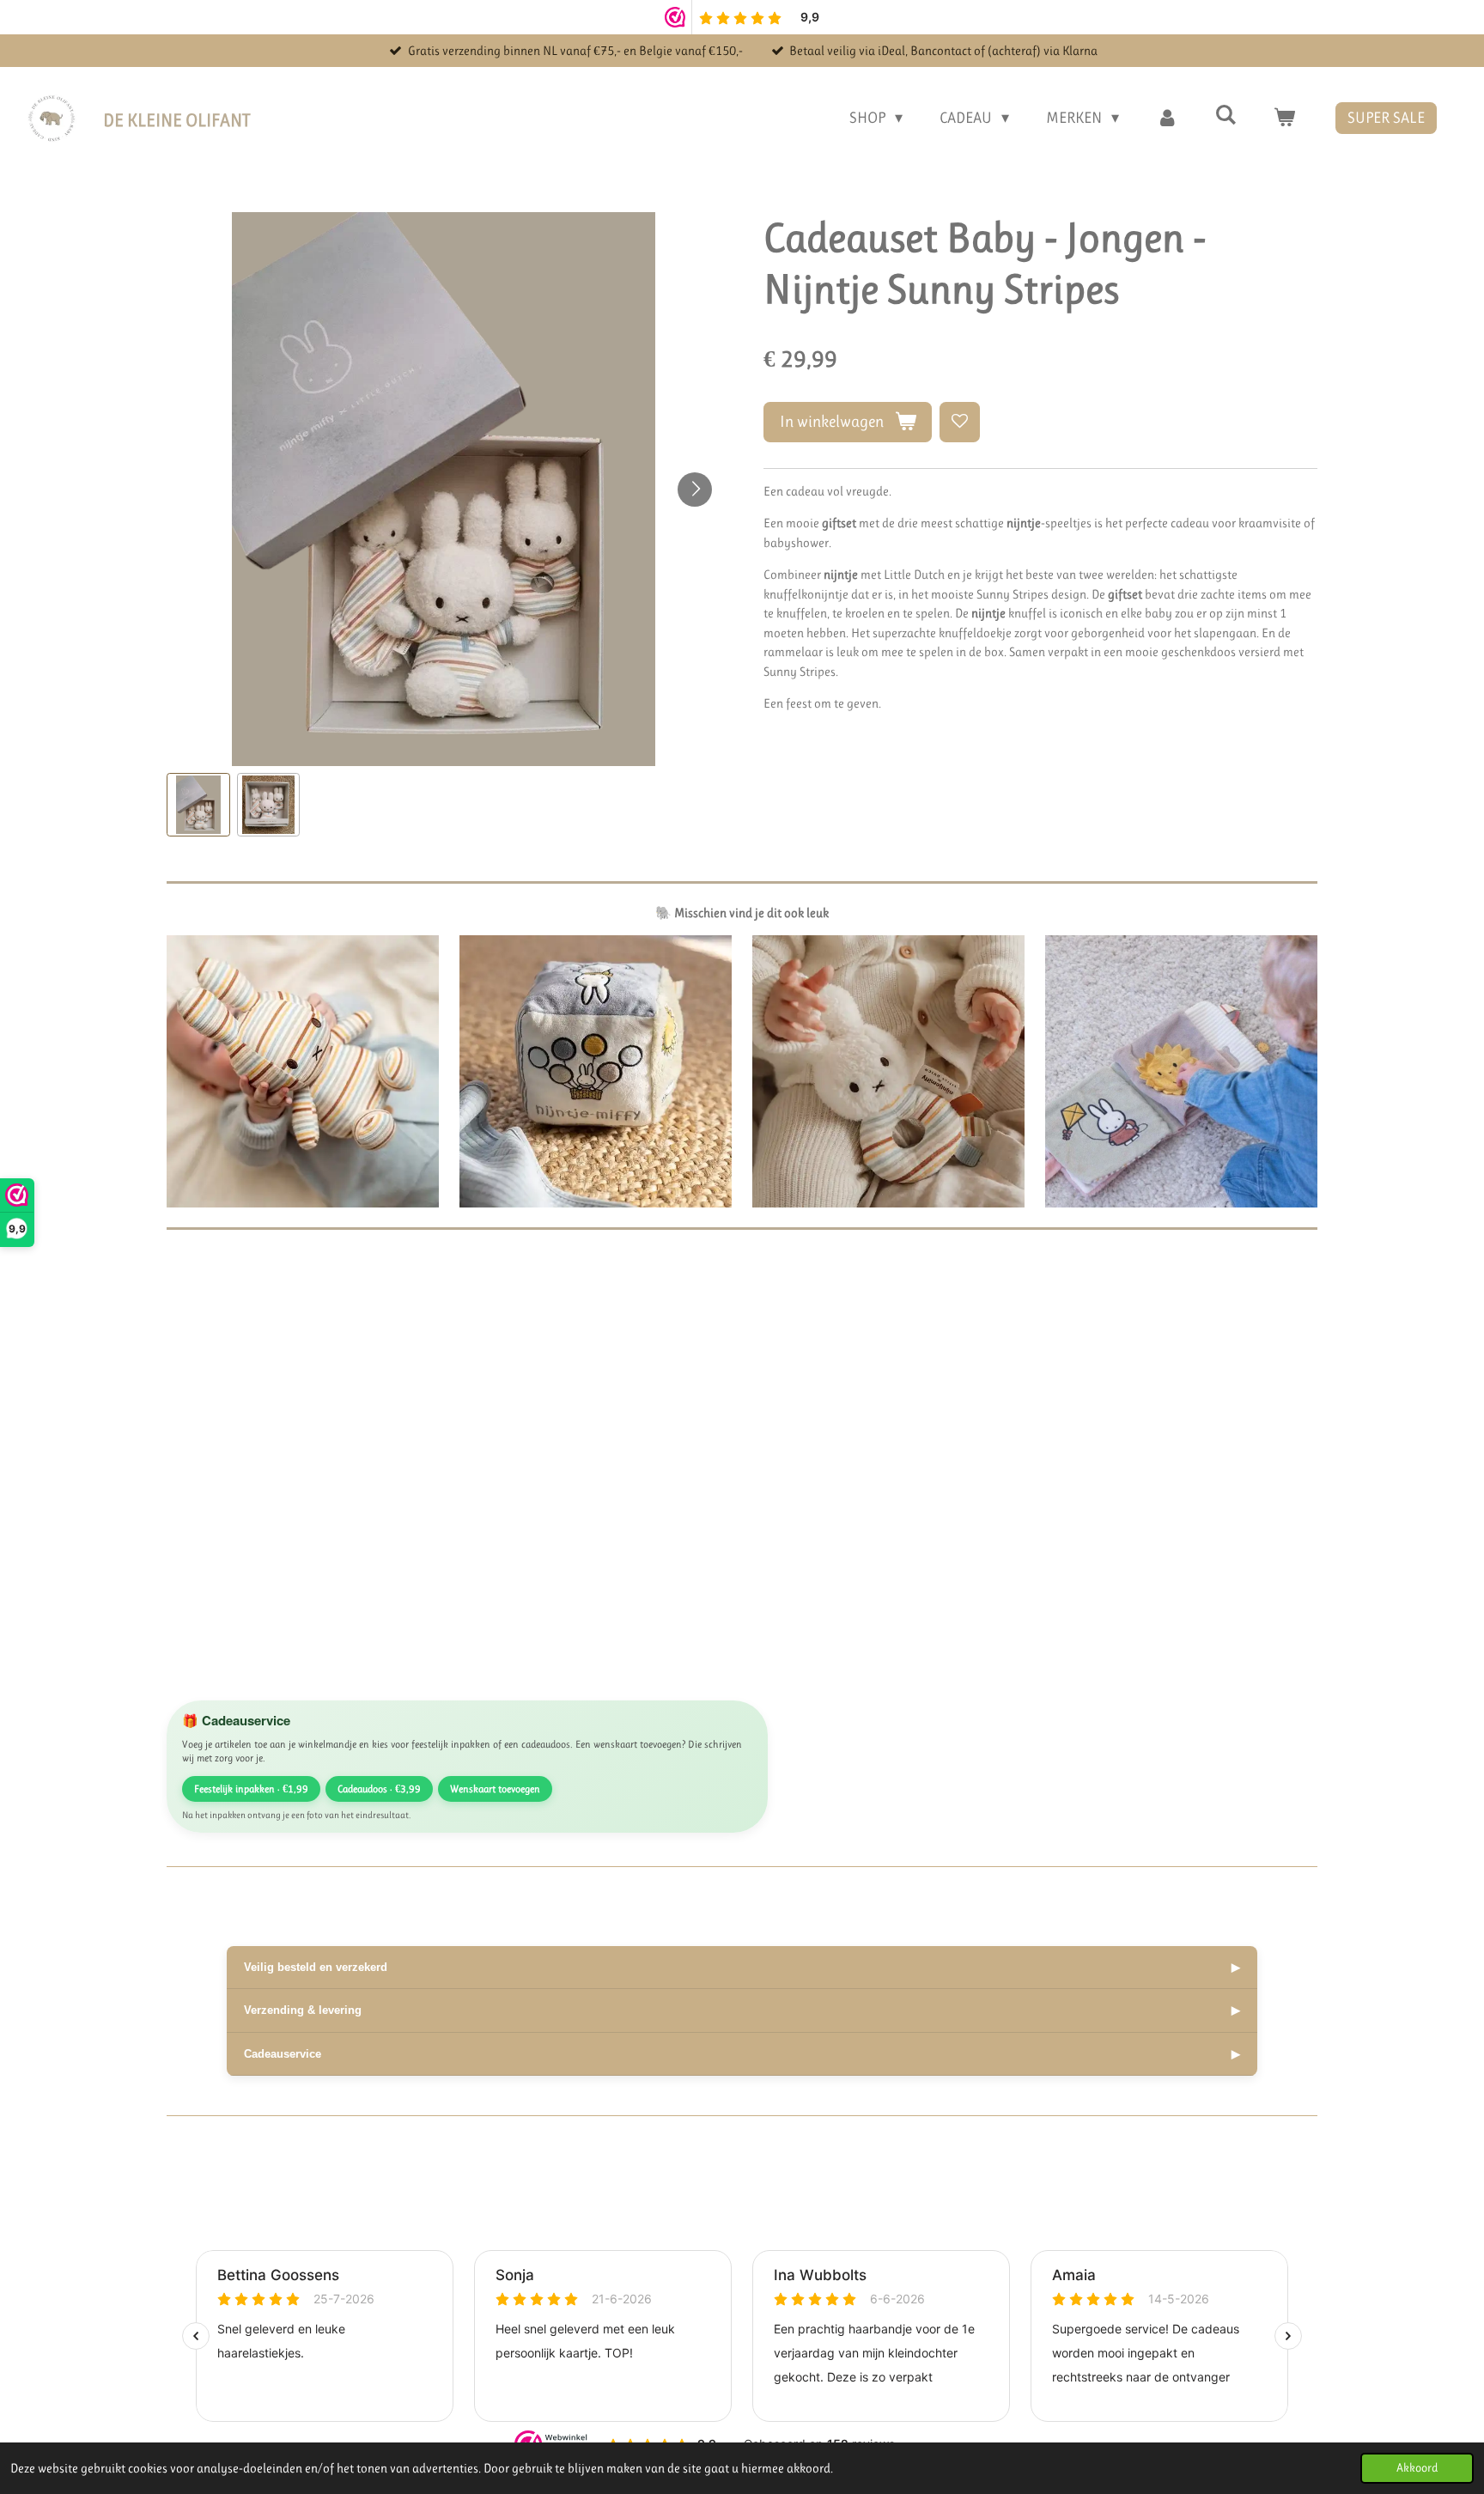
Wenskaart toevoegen (495, 1789)
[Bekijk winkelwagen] (1284, 118)
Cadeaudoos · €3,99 (379, 1789)
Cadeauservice (742, 2054)
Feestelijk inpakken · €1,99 (251, 1789)
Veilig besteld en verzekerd (742, 1967)
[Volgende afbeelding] (695, 490)
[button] (198, 805)
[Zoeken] (1226, 115)
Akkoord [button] (1417, 2468)
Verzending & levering (742, 2010)
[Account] (1167, 118)
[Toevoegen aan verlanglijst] (960, 422)
